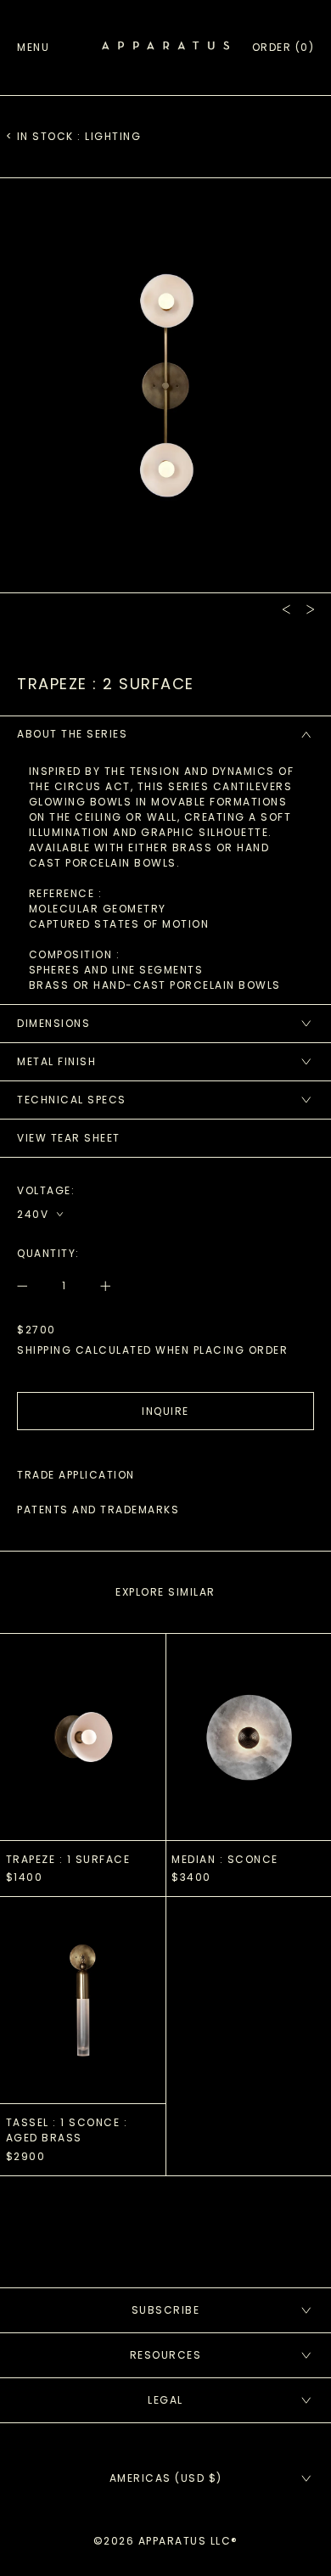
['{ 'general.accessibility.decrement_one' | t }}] (31, 1286)
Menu (33, 47)
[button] (283, 48)
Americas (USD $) (166, 2478)
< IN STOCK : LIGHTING (74, 136)
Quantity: (48, 1253)
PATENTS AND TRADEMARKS (98, 1510)
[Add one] (98, 1286)
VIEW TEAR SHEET (69, 1138)
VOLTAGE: (46, 1190)
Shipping (44, 1350)
